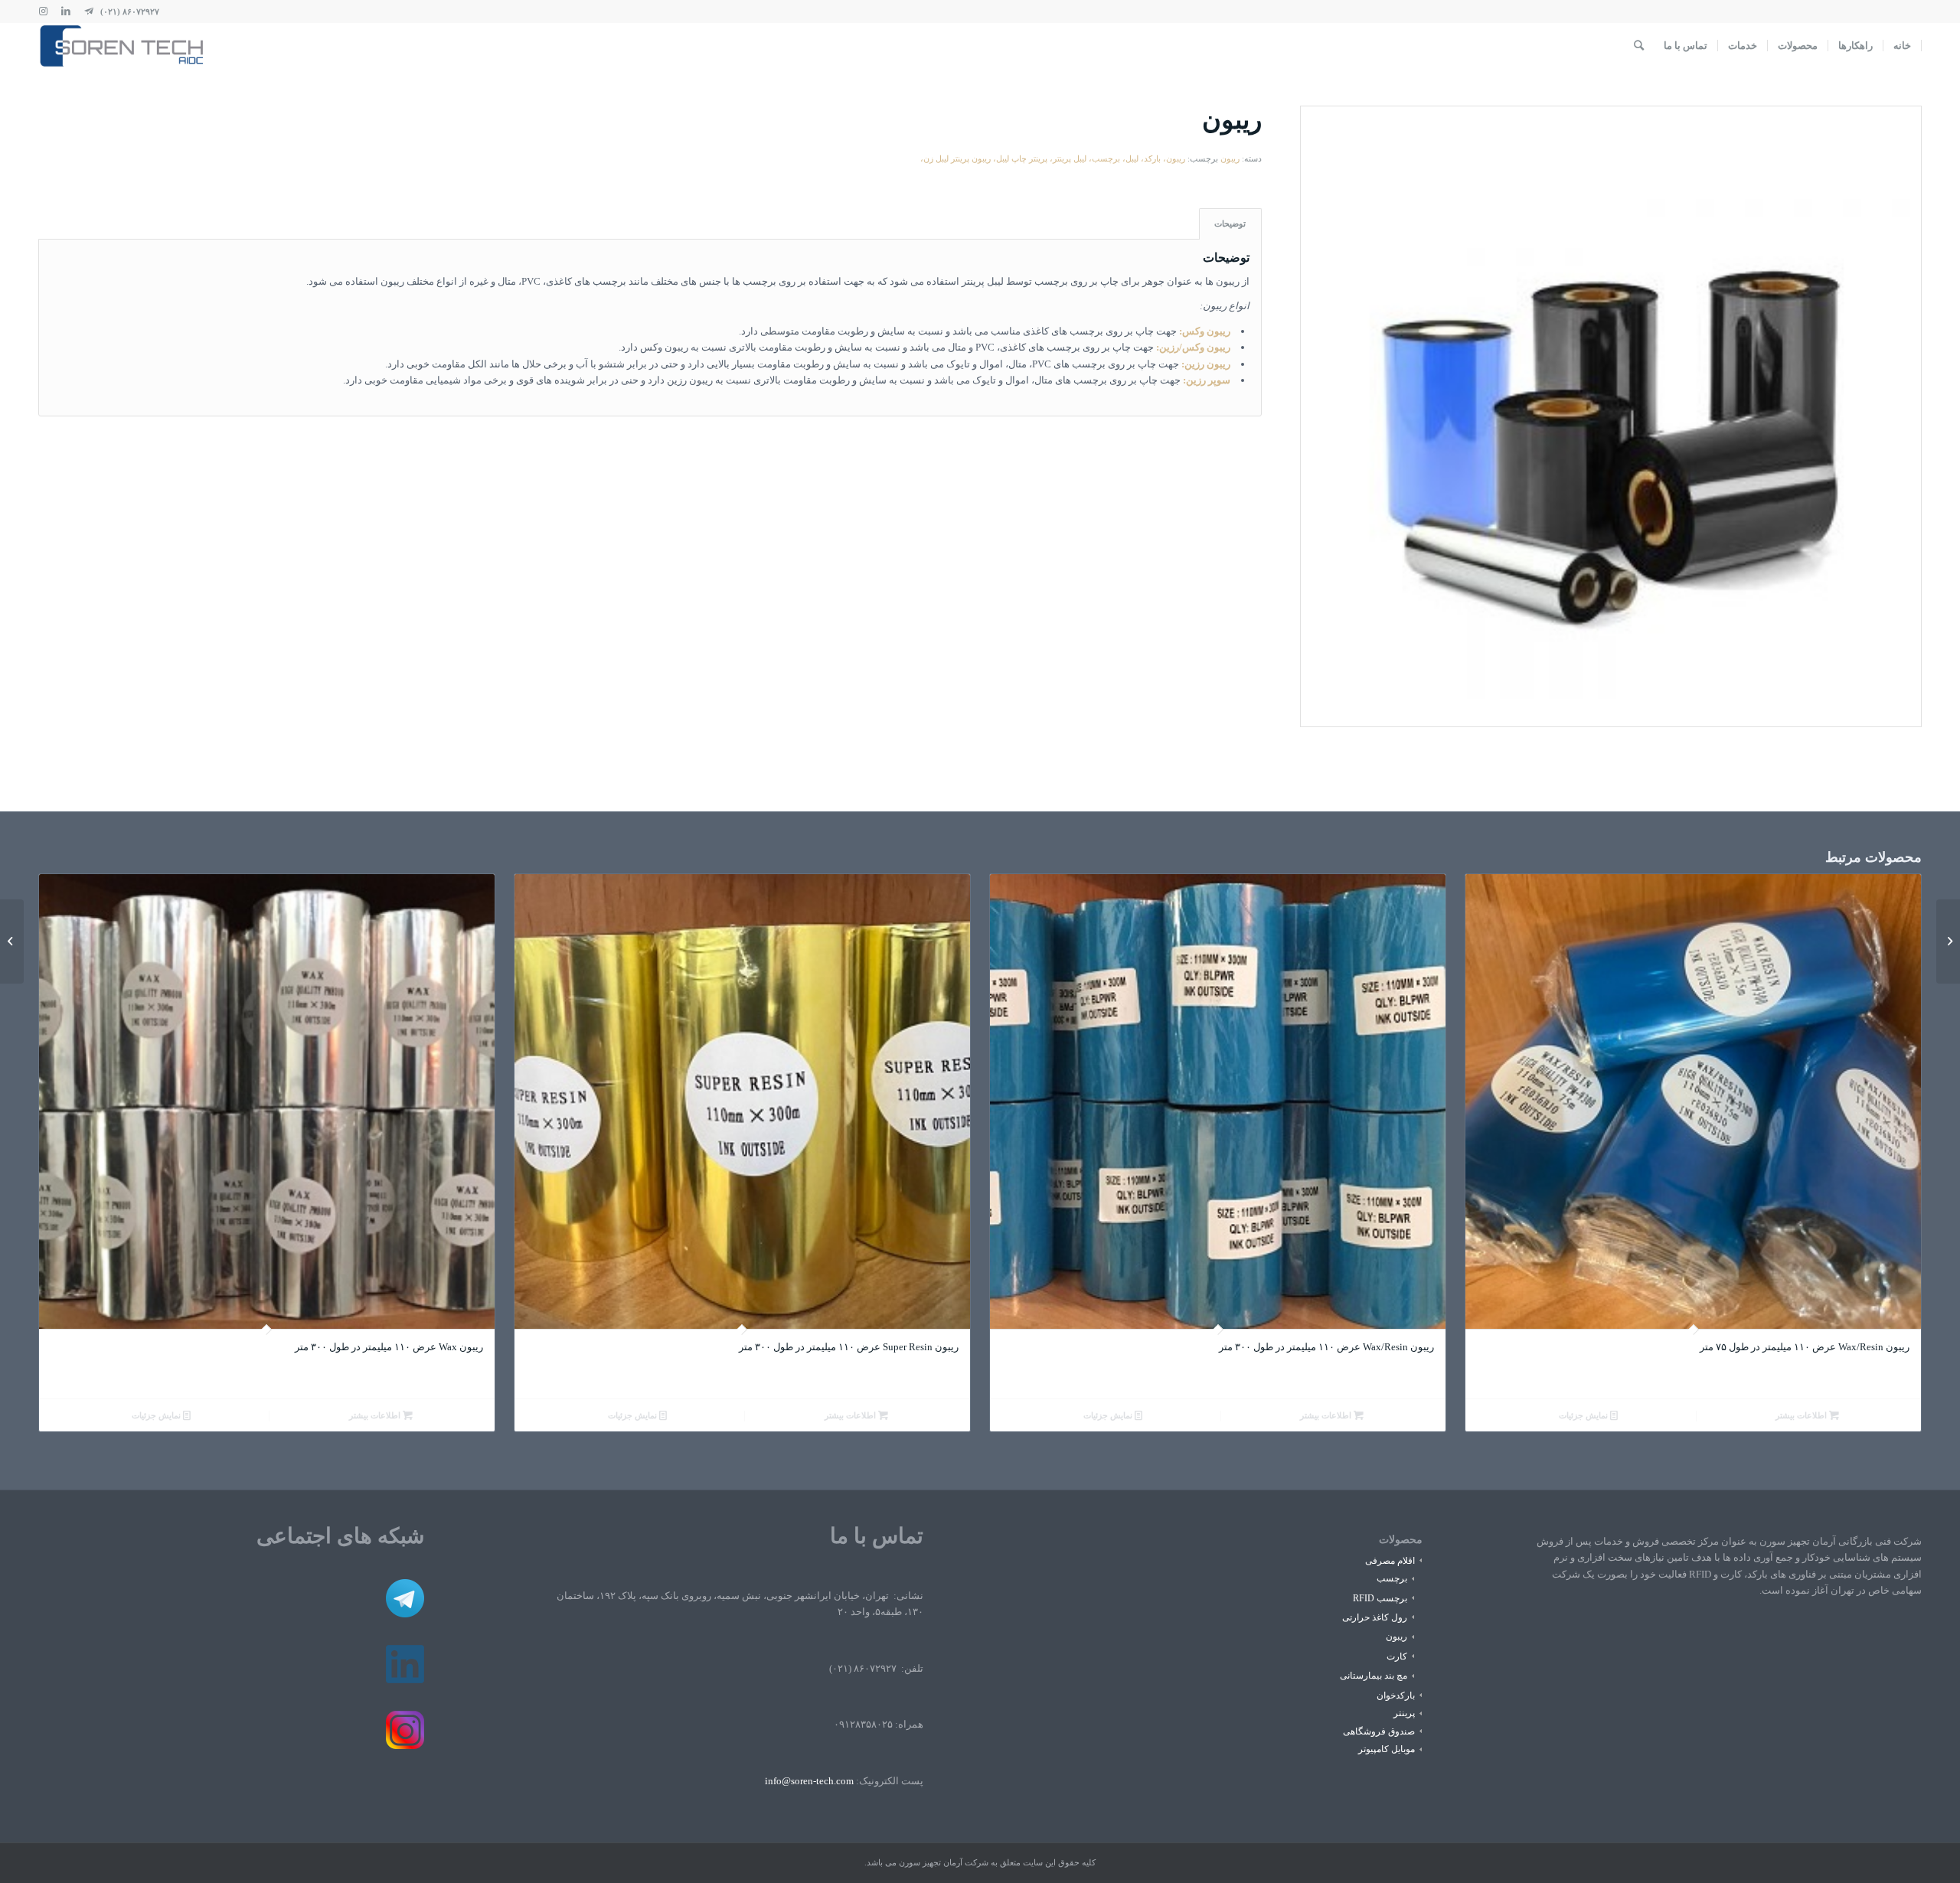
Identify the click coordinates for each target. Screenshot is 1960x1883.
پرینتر (1404, 1713)
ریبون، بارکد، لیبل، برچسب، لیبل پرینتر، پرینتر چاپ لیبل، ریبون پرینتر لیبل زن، (1053, 158)
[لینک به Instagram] (43, 11)
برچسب (1392, 1578)
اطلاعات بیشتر (1802, 1415)
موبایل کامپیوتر (1387, 1749)
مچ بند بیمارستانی (1374, 1676)
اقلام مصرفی (1390, 1561)
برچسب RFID (1380, 1598)
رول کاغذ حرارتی (1375, 1617)
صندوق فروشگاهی (1379, 1731)
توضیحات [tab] (1230, 224)
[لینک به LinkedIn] (66, 11)
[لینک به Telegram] (89, 11)
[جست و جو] (1639, 46)
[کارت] (1948, 942)
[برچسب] (12, 942)
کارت (1397, 1656)
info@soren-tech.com (809, 1781)
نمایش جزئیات (1584, 1415)
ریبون (1230, 158)
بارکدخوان (1396, 1695)
